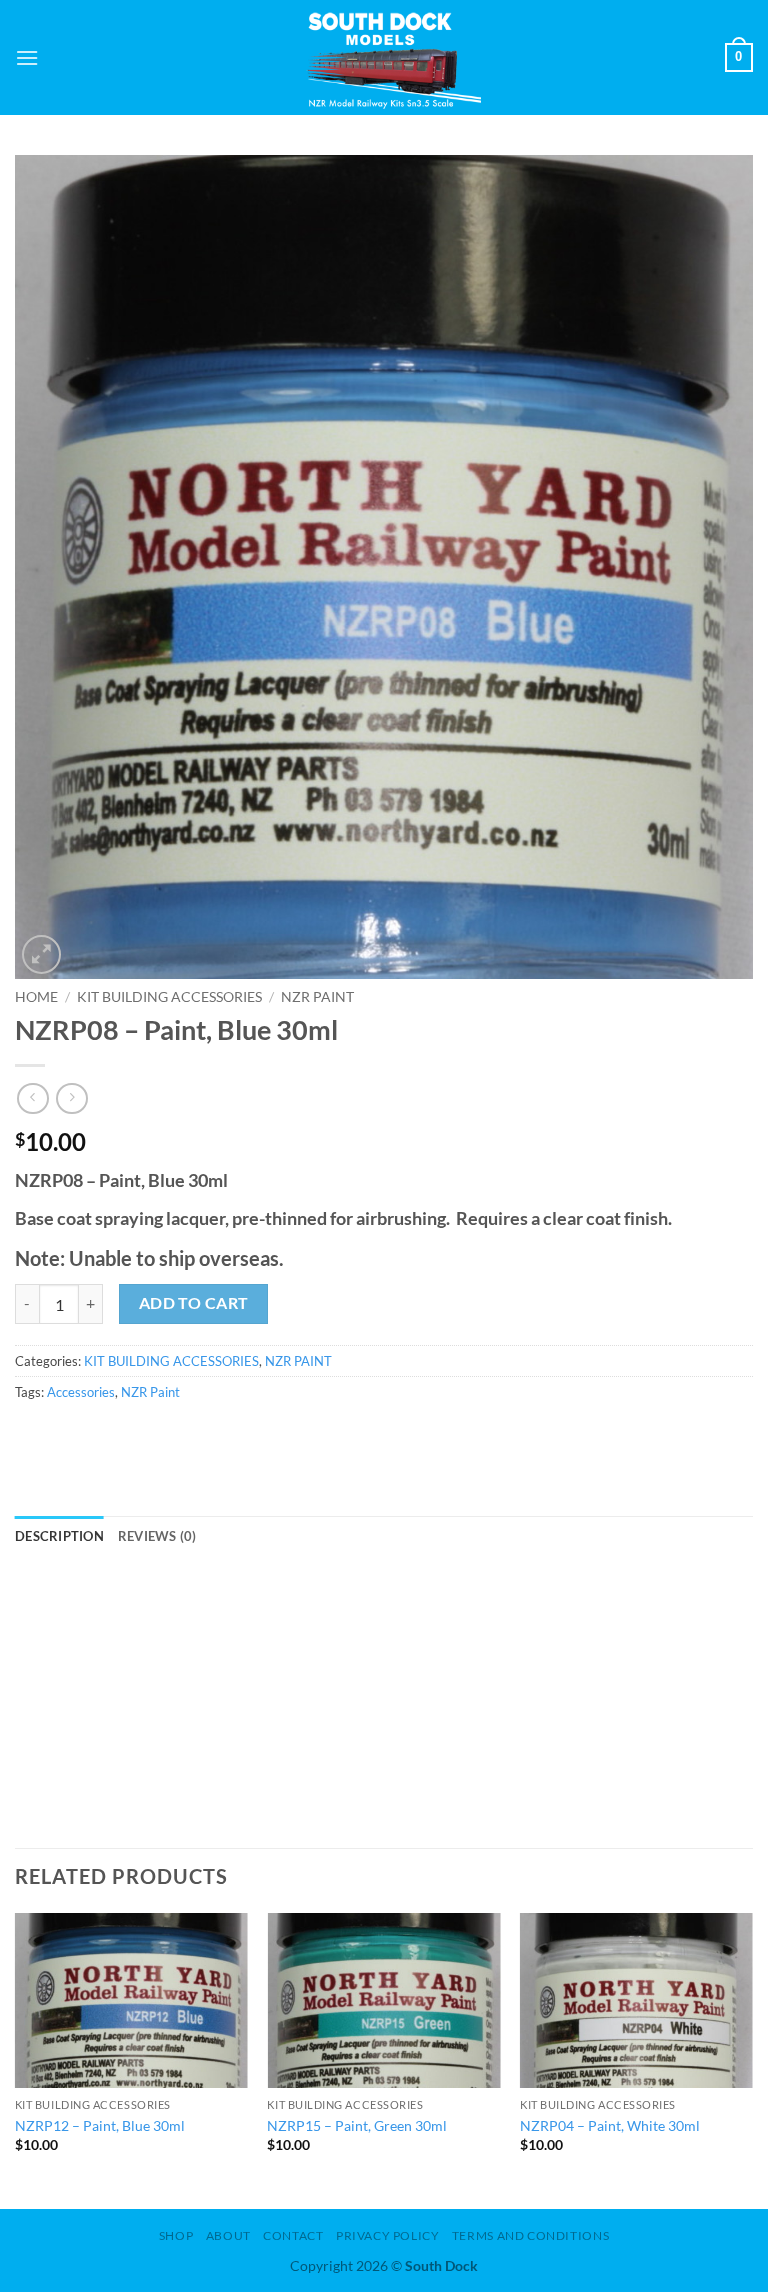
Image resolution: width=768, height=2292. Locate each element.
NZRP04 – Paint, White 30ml (610, 2125)
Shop (176, 2235)
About (228, 2235)
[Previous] (16, 2059)
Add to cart (194, 1303)
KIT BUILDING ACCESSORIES (169, 997)
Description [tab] (59, 1536)
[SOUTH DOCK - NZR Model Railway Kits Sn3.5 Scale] (384, 57)
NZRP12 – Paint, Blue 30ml (100, 2125)
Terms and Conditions (530, 2235)
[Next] (752, 2059)
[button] (27, 57)
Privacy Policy (388, 2235)
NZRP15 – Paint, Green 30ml (357, 2125)
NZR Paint (150, 1392)
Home (36, 997)
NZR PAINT (317, 997)
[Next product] (32, 1098)
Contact (293, 2235)
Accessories (81, 1392)
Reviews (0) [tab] (157, 1536)
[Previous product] (71, 1098)
